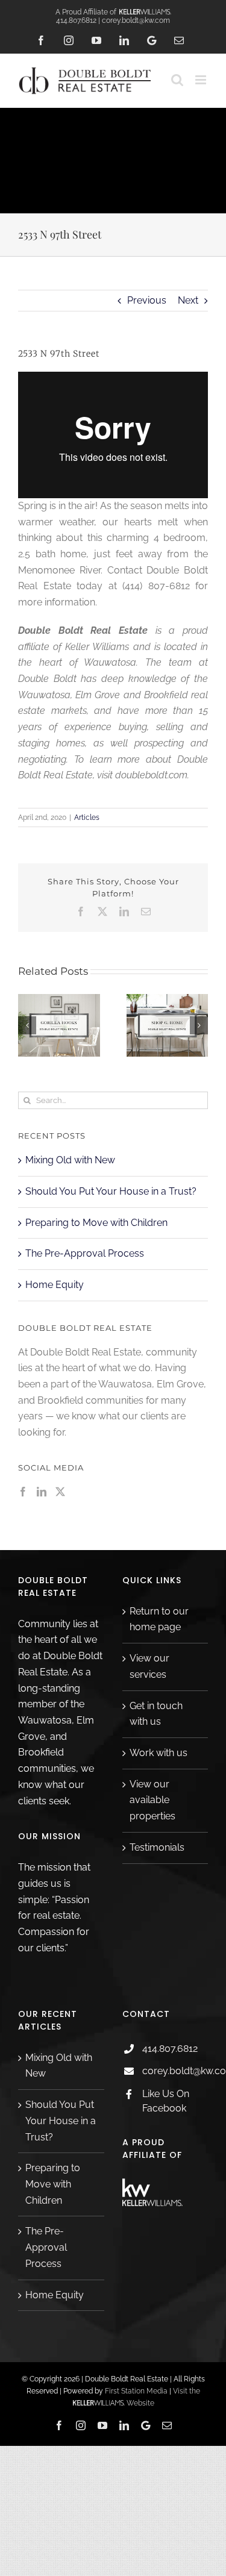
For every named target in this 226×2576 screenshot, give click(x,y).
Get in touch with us (156, 1714)
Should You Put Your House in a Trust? (111, 1191)
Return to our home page (159, 1619)
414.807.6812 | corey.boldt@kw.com (113, 20)
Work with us (159, 1753)
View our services (149, 1666)
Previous (147, 300)
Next (188, 300)
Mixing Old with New (70, 1160)
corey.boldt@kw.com (175, 2071)
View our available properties (152, 1800)
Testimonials (157, 1847)
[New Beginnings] (89, 1000)
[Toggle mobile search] (177, 80)
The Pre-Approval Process (85, 1253)
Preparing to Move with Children (96, 1223)
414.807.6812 (170, 2049)
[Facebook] (23, 1492)
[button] (27, 1025)
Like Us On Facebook (166, 2101)
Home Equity (55, 1285)
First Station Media (136, 2391)
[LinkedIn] (42, 1492)
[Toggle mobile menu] (202, 80)
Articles (87, 818)
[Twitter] (60, 1492)
